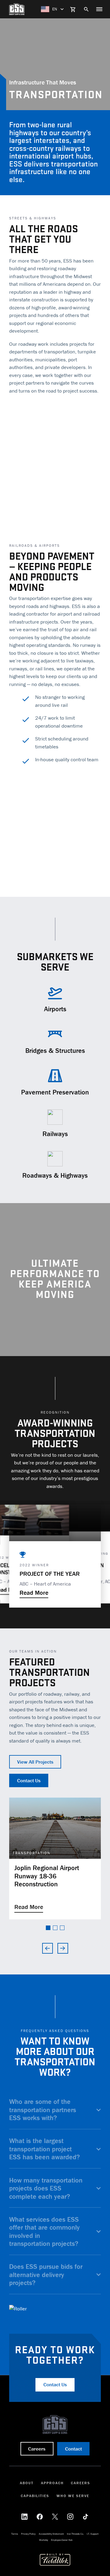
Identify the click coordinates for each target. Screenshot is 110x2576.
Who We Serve (73, 2496)
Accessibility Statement (51, 2534)
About (27, 2483)
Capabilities (35, 2496)
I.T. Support (93, 2534)
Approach (52, 2483)
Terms (15, 2534)
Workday (44, 2540)
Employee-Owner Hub (62, 2540)
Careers (81, 2483)
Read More (34, 1592)
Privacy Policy (28, 2534)
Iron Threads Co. (75, 2534)
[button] (48, 1928)
